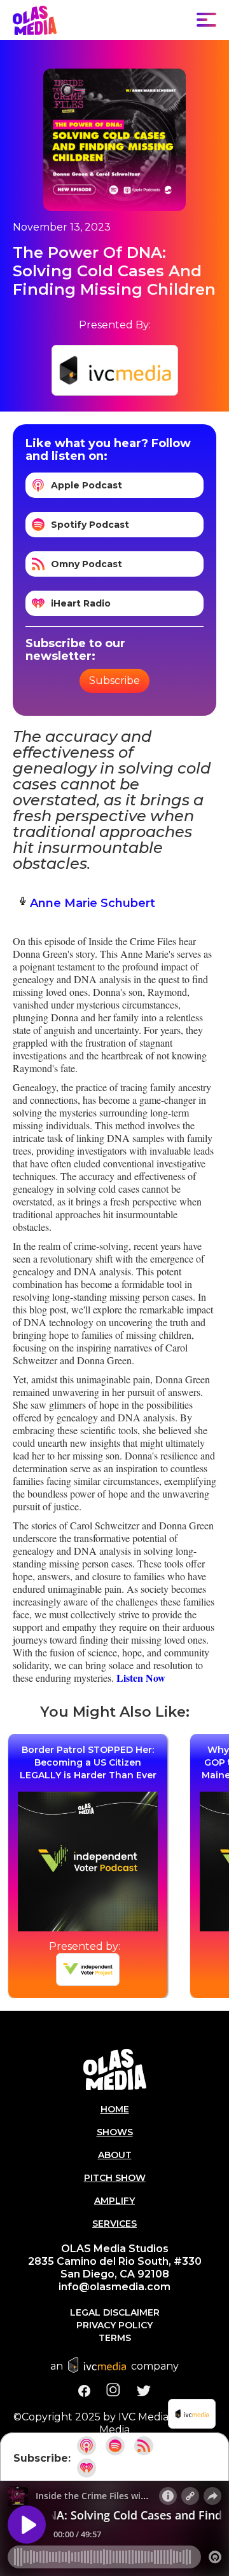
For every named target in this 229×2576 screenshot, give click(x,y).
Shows (115, 2132)
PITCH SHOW (115, 2178)
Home (115, 2109)
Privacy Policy (114, 2325)
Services (114, 2224)
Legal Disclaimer (115, 2312)
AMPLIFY (114, 2201)
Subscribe (114, 681)
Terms (115, 2338)
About (115, 2155)
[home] (35, 20)
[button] (206, 20)
